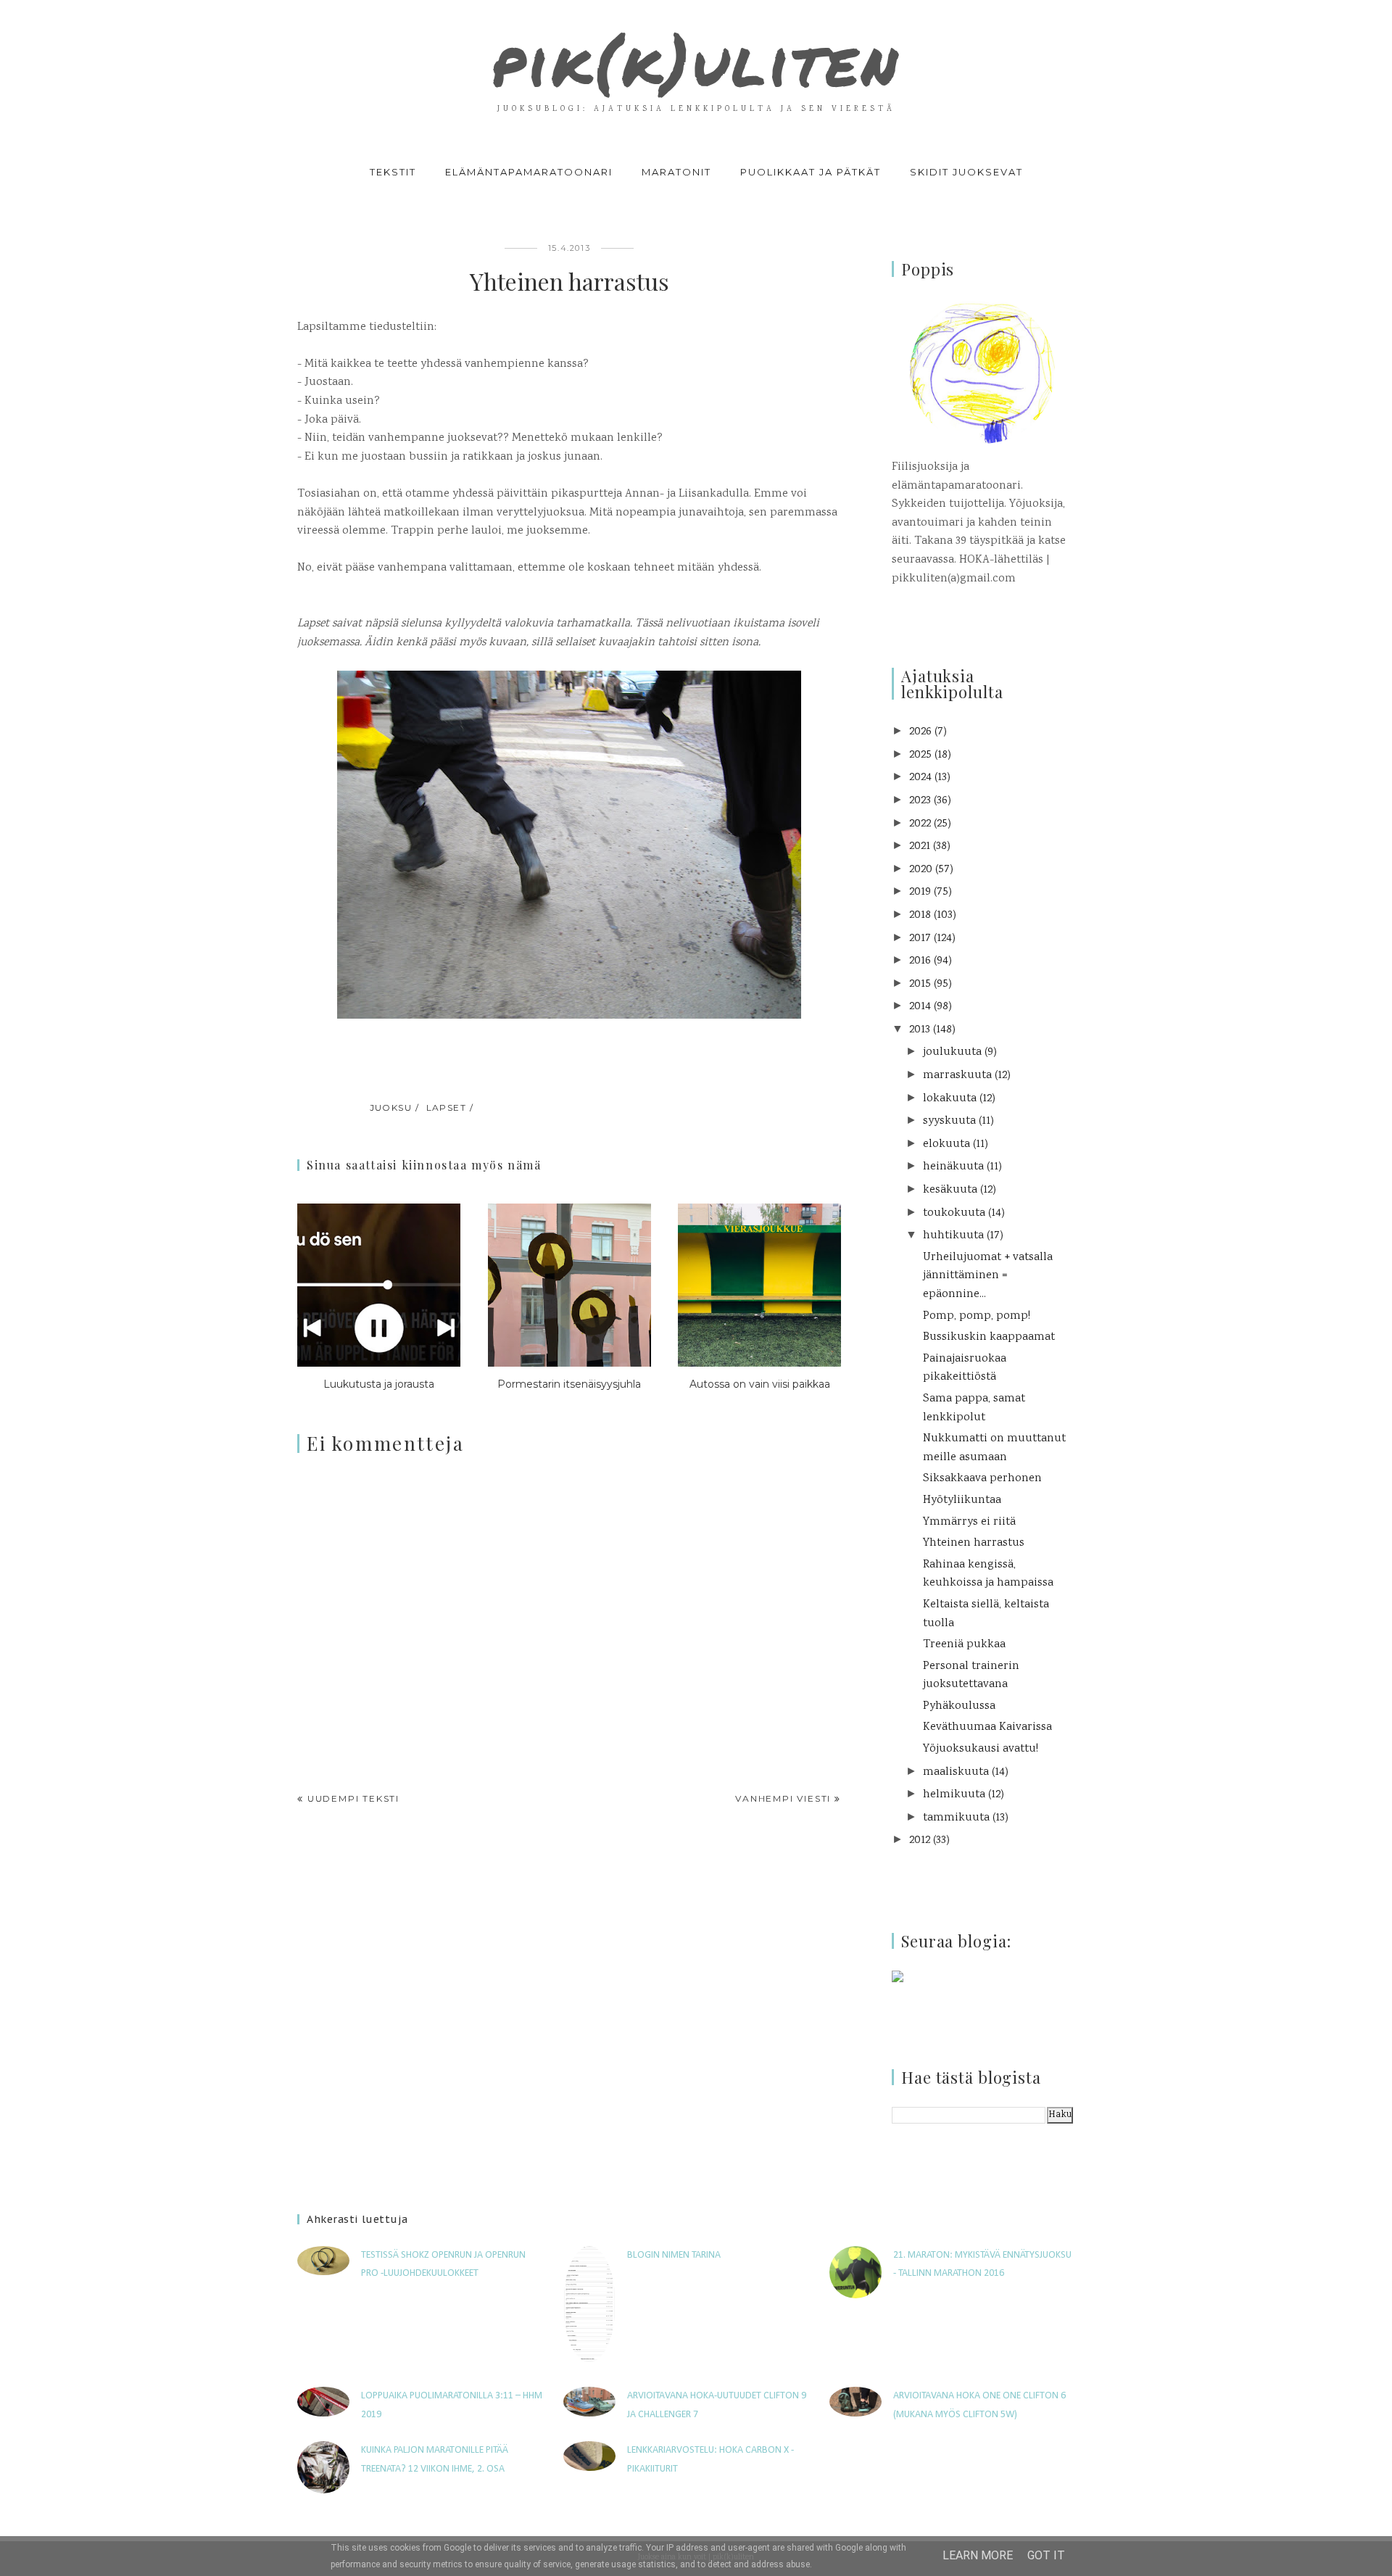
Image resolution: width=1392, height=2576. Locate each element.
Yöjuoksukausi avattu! (981, 1749)
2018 (920, 915)
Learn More (978, 2555)
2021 (920, 846)
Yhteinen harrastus (974, 1543)
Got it (1046, 2555)
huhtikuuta (953, 1236)
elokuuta (946, 1144)
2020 (921, 870)
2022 (920, 824)
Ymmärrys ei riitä (969, 1522)
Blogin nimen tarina (674, 2255)
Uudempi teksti (353, 1798)
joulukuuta (952, 1052)
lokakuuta (950, 1099)
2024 (920, 778)
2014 (920, 1007)
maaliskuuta (956, 1772)
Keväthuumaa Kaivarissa (987, 1727)
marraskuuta (957, 1076)
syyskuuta (949, 1121)
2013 (920, 1030)
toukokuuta (954, 1213)
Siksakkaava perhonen (982, 1479)
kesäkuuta (950, 1190)
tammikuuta (956, 1818)
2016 (920, 961)
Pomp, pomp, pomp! (977, 1316)
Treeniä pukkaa (964, 1645)
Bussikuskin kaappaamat (989, 1337)
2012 (920, 1840)
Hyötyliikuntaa (962, 1500)
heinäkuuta (953, 1167)
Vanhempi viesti (783, 1798)
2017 (920, 939)
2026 (920, 732)
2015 (920, 984)
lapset (447, 1107)
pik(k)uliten (696, 61)
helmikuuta (954, 1795)
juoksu (391, 1107)
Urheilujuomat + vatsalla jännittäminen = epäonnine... (988, 1276)
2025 (920, 755)
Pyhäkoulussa (959, 1706)
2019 (920, 892)
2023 (920, 801)
